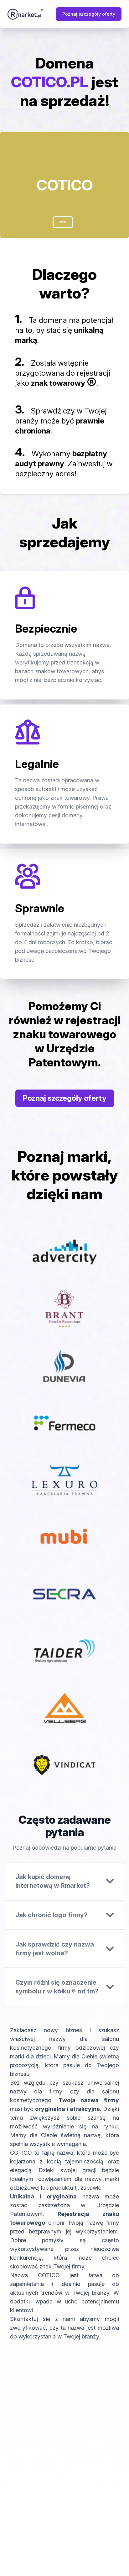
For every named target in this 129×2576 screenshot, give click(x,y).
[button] (63, 222)
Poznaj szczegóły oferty (89, 14)
